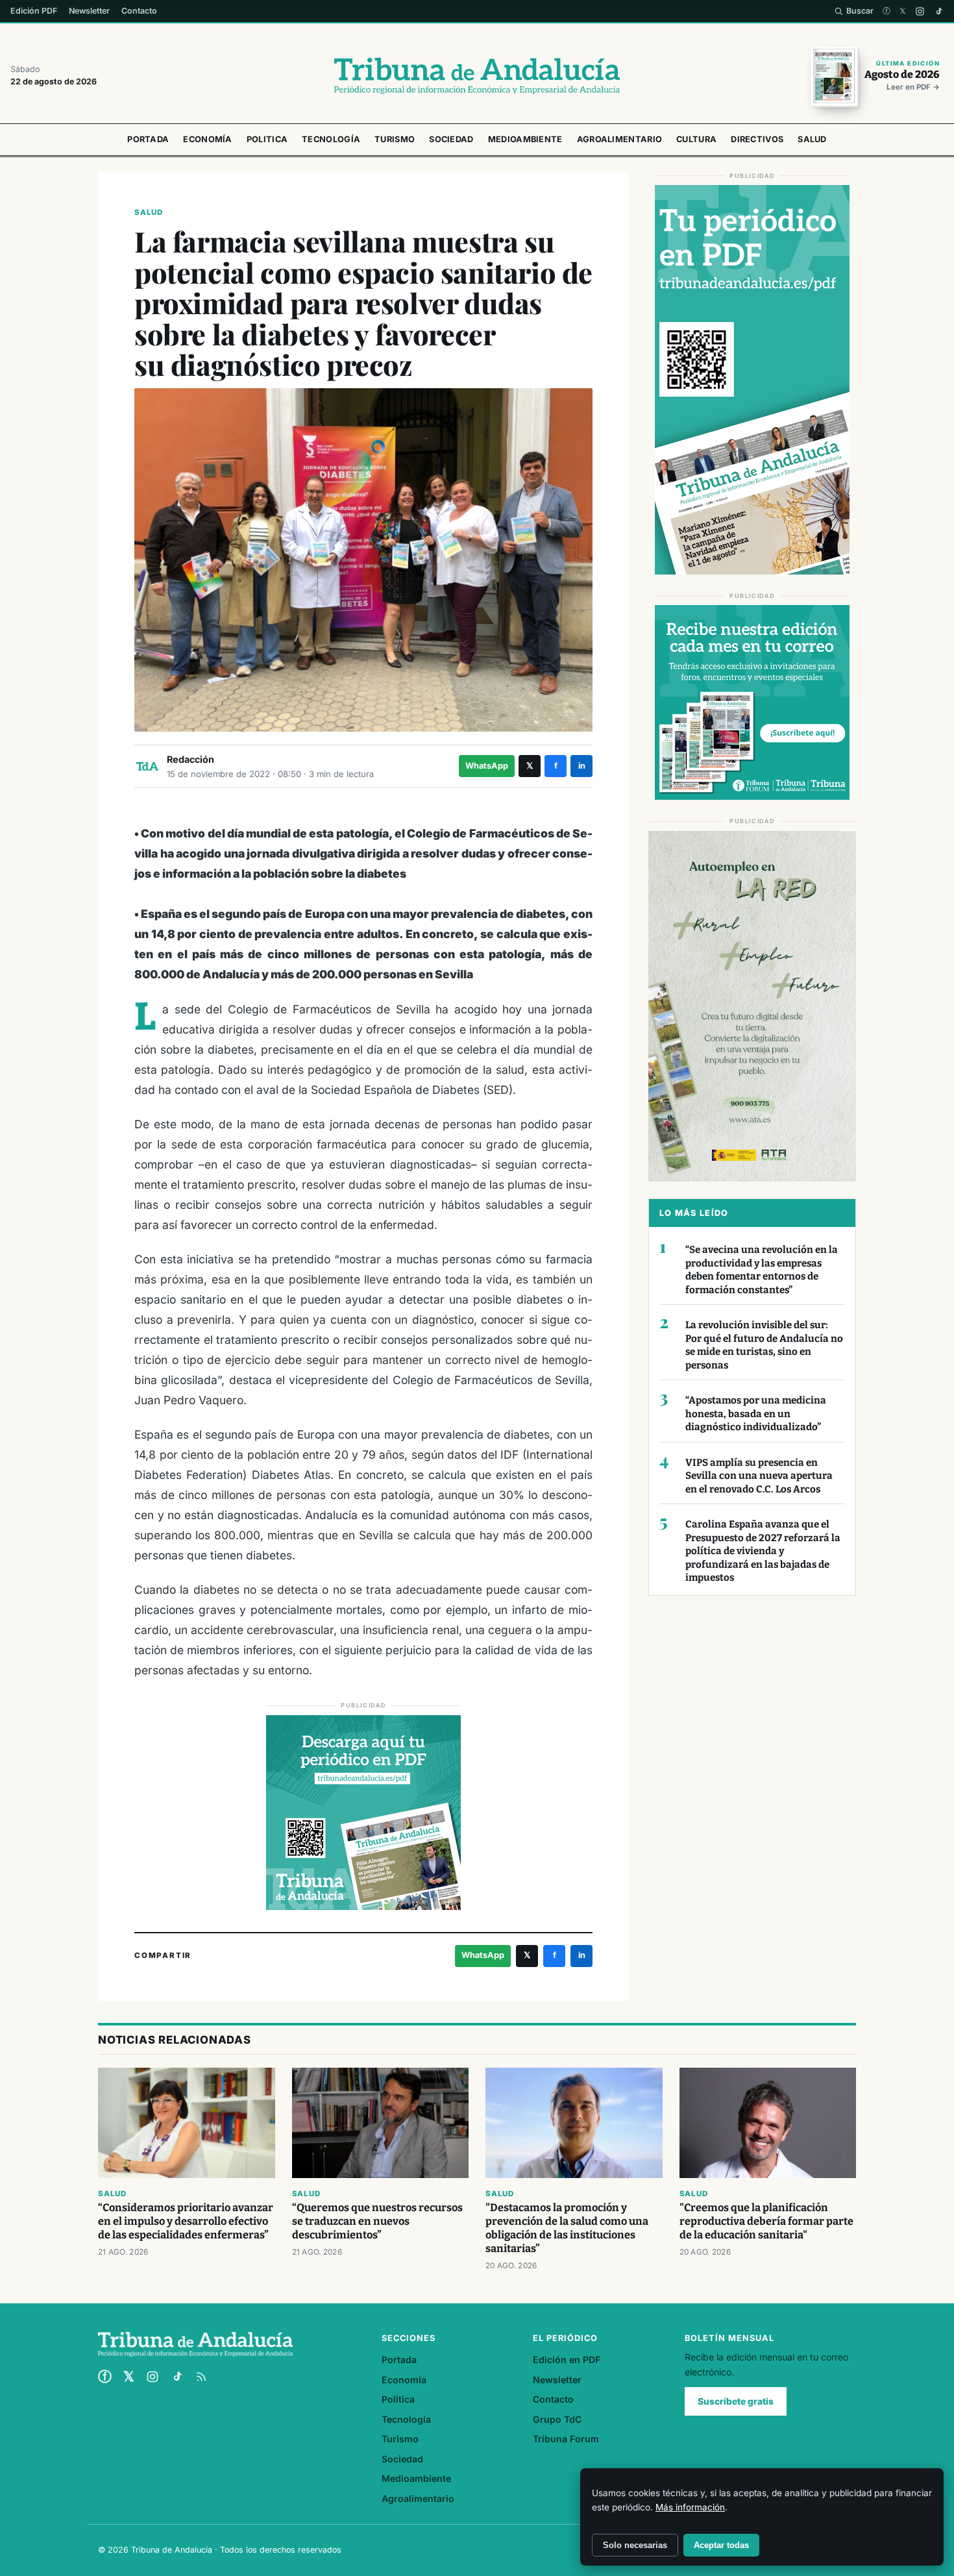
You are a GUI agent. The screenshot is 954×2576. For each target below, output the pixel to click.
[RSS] (201, 2377)
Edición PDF (34, 11)
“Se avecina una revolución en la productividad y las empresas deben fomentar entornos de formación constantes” (762, 1270)
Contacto (139, 11)
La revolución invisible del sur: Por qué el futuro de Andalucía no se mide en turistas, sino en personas (764, 1345)
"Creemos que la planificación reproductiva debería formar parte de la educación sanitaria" (766, 2221)
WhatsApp (487, 766)
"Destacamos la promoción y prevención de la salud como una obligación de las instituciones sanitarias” (567, 2228)
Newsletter (89, 11)
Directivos (757, 139)
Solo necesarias (635, 2545)
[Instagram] (920, 11)
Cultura (696, 139)
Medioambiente (525, 139)
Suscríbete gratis (736, 2401)
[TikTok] (939, 11)
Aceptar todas (721, 2545)
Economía (207, 139)
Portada (148, 139)
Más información (690, 2507)
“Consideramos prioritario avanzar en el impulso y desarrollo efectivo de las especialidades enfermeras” (186, 2221)
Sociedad (451, 139)
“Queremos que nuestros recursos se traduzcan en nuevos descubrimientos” (377, 2221)
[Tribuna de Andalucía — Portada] (477, 76)
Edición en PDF (567, 2359)
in (582, 766)
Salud (812, 139)
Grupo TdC (557, 2419)
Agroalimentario (620, 139)
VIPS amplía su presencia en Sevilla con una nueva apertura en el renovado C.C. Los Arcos (759, 1476)
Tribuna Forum (566, 2439)
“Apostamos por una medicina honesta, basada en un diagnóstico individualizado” (756, 1414)
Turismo (395, 139)
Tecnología (331, 139)
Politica (267, 139)
